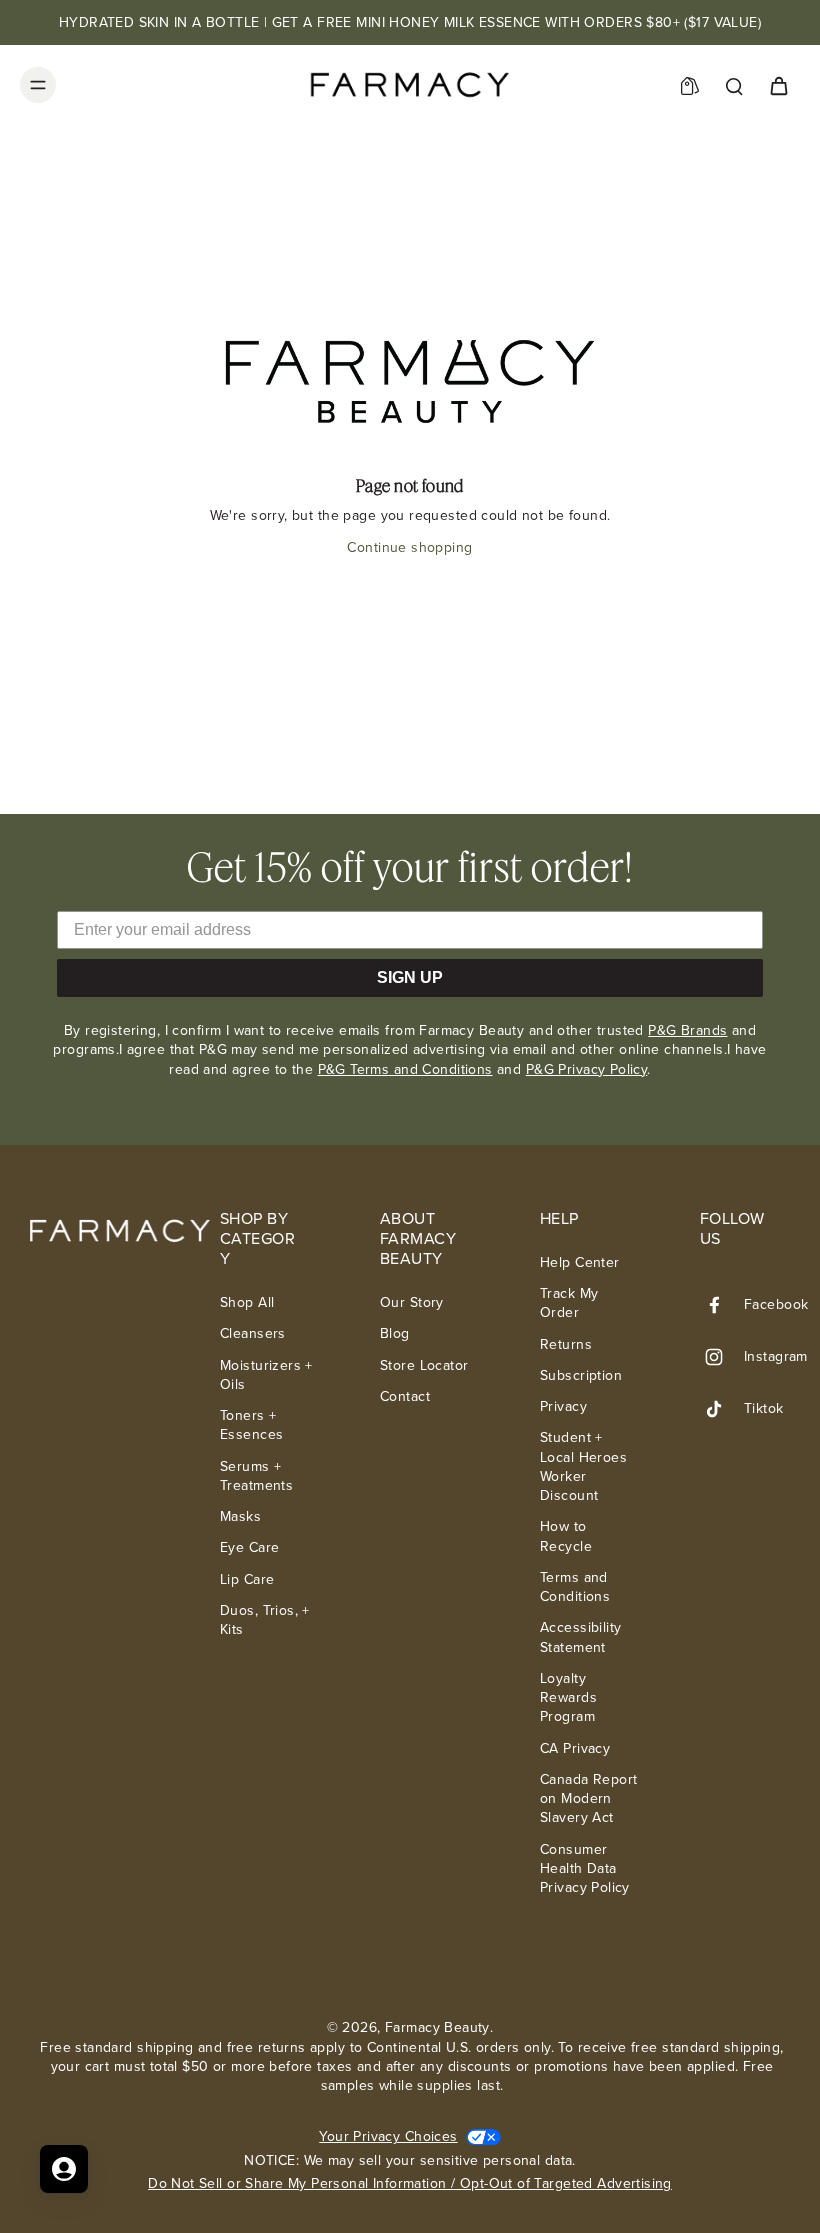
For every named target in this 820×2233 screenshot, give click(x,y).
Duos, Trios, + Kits (265, 1620)
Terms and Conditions (575, 1587)
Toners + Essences (251, 1425)
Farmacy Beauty (437, 2027)
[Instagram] (722, 1357)
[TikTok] (722, 1409)
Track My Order (569, 1303)
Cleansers (253, 1333)
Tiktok (764, 1408)
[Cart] (778, 85)
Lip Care (247, 1579)
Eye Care (249, 1547)
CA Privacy (575, 1748)
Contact (405, 1396)
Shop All (247, 1302)
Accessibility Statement (580, 1637)
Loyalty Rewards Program (568, 1698)
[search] (734, 85)
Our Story (412, 1302)
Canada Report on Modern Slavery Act (588, 1799)
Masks (240, 1516)
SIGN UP (410, 977)
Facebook (776, 1304)
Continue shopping (409, 547)
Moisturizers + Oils (266, 1375)
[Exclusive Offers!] (690, 85)
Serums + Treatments (256, 1476)
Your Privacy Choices (388, 2136)
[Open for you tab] (64, 2169)
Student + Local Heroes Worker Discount (583, 1466)
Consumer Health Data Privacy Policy (585, 1869)
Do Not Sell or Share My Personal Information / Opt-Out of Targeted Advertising (410, 2183)
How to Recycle (566, 1536)
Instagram (776, 1356)
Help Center (580, 1262)
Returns (566, 1344)
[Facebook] (722, 1305)
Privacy (563, 1406)
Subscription (581, 1375)
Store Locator (424, 1365)
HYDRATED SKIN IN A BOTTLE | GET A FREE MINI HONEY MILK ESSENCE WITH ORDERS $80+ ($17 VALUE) (410, 22)
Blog (395, 1333)
